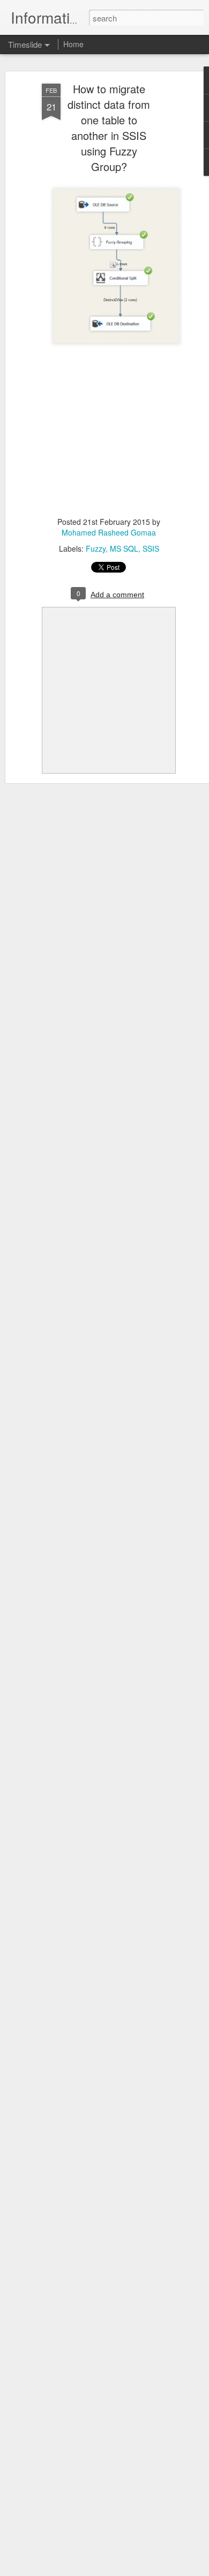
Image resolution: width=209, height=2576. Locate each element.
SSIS (151, 548)
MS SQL (124, 548)
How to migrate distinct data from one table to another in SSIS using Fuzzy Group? (109, 128)
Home (73, 44)
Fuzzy (96, 548)
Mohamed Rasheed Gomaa (109, 532)
